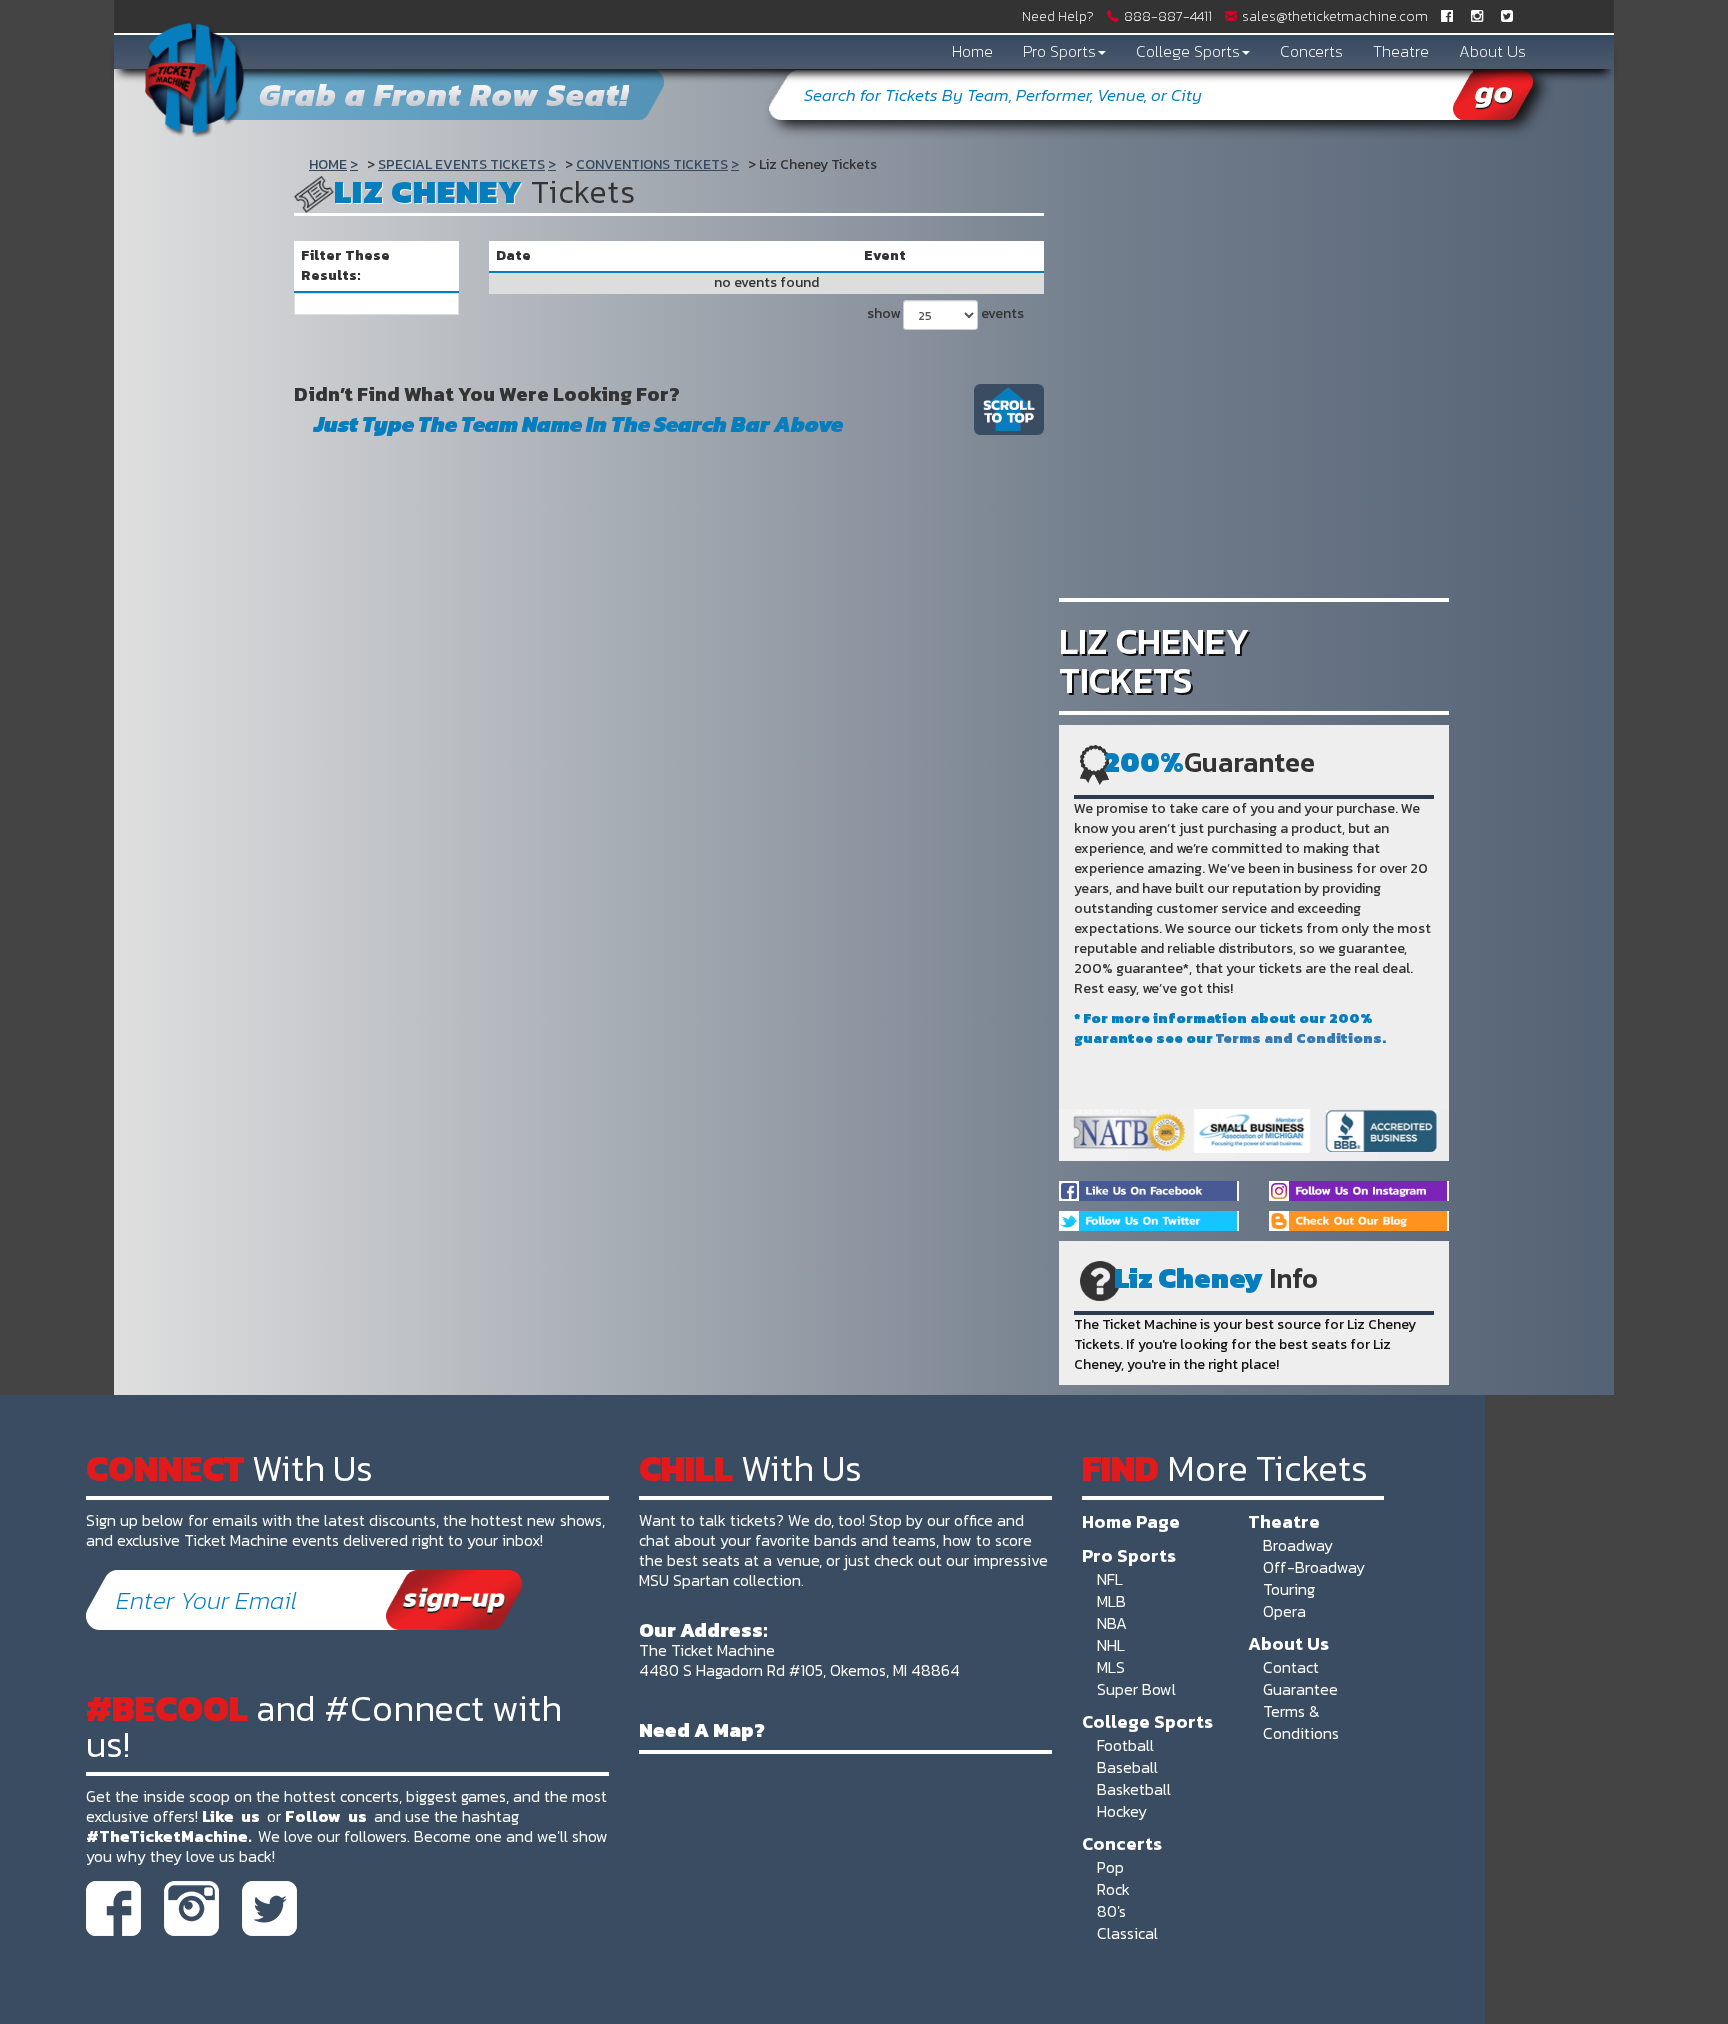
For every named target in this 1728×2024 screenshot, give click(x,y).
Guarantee (1300, 1689)
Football (1125, 1745)
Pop (1110, 1867)
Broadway (1298, 1545)
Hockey (1122, 1811)
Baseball (1127, 1767)
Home (972, 51)
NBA (1112, 1623)
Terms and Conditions (1299, 1038)
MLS (1111, 1667)
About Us (1492, 51)
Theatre (1401, 51)
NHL (1111, 1645)
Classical (1127, 1933)
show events (945, 313)
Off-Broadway (1314, 1567)
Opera (1284, 1611)
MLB (1111, 1601)
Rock (1113, 1889)
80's (1111, 1911)
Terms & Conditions (1301, 1722)
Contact (1291, 1667)
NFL (1110, 1579)
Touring (1289, 1589)
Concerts (1311, 51)
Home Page (1131, 1521)
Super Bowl (1136, 1689)
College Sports (1188, 51)
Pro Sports (1059, 51)
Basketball (1134, 1789)
